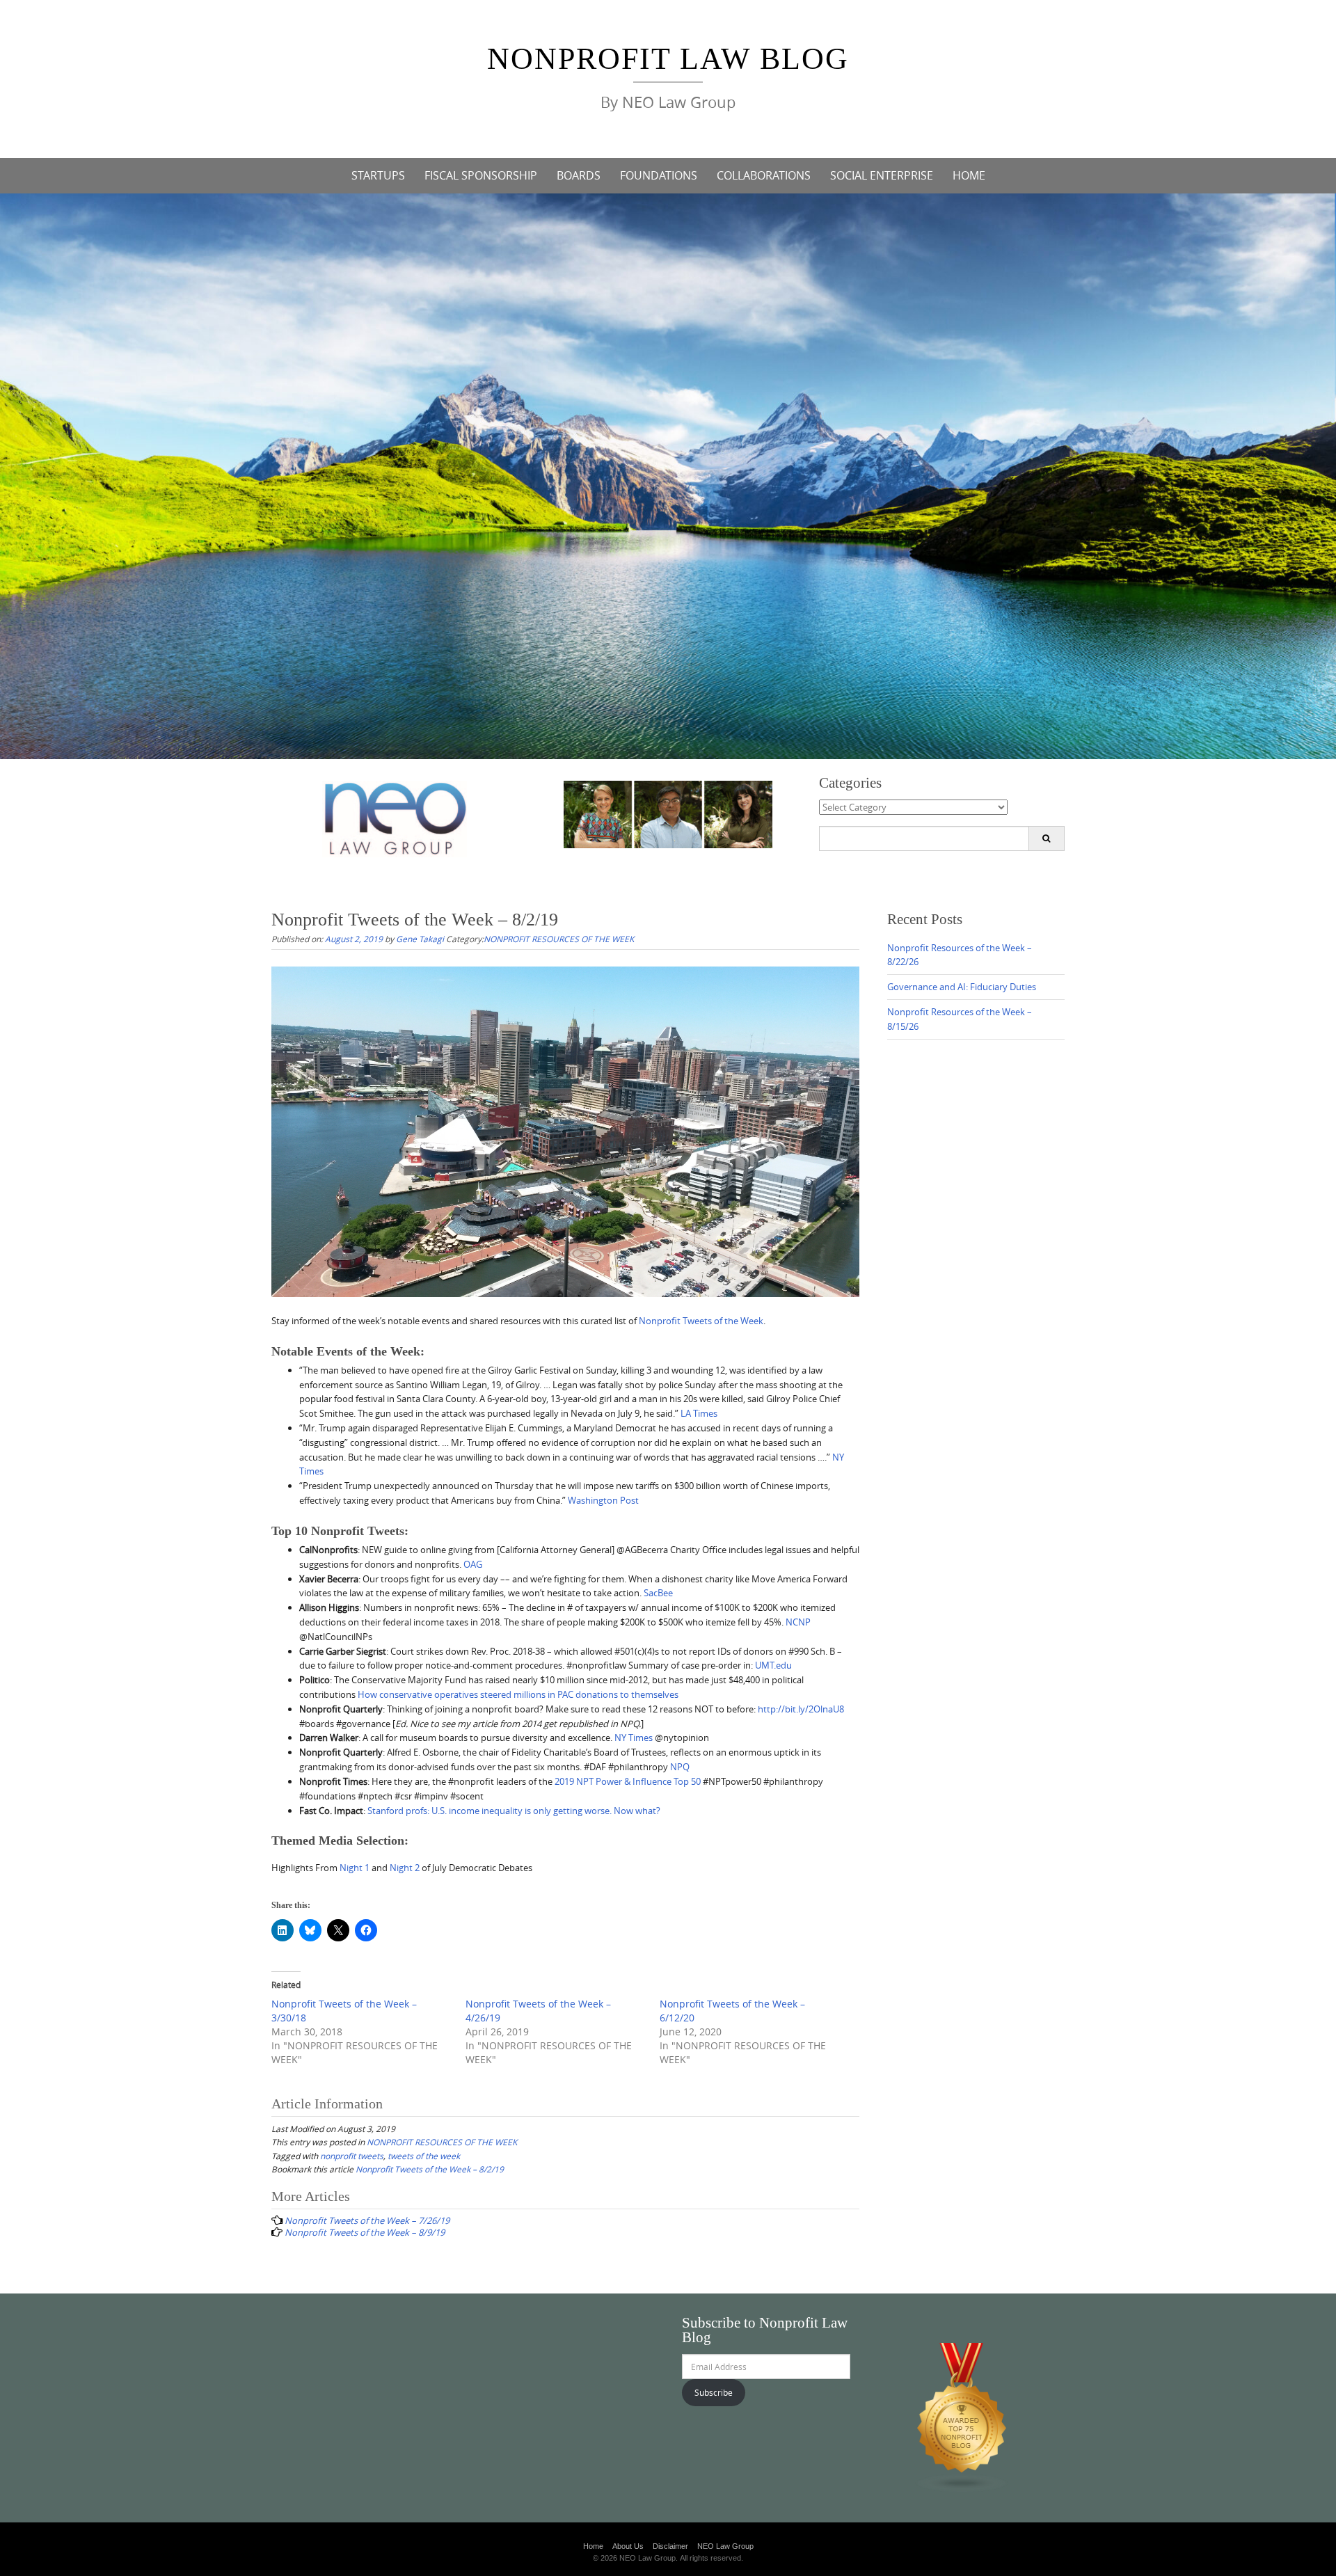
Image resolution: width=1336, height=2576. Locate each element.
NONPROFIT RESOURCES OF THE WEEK (559, 939)
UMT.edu (773, 1665)
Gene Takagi (420, 939)
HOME (969, 175)
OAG (473, 1564)
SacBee (658, 1593)
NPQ (680, 1767)
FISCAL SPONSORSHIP (481, 175)
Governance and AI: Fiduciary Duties (962, 987)
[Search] (1046, 838)
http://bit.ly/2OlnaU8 (801, 1709)
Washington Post (603, 1500)
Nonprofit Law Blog (668, 59)
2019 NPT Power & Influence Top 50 (628, 1781)
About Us (628, 2546)
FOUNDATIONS (659, 175)
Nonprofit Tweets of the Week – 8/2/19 (430, 2169)
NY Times (634, 1738)
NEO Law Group (725, 2546)
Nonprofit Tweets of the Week (701, 1321)
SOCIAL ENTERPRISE (882, 175)
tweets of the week (424, 2156)
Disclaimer (670, 2546)
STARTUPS (378, 175)
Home (593, 2546)
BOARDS (579, 175)
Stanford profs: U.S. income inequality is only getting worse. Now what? (514, 1811)
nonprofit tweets (352, 2156)
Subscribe (714, 2392)
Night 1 (355, 1868)
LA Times (699, 1413)
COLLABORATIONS (764, 175)
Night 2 (405, 1868)
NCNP (798, 1622)
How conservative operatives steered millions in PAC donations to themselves (518, 1694)
